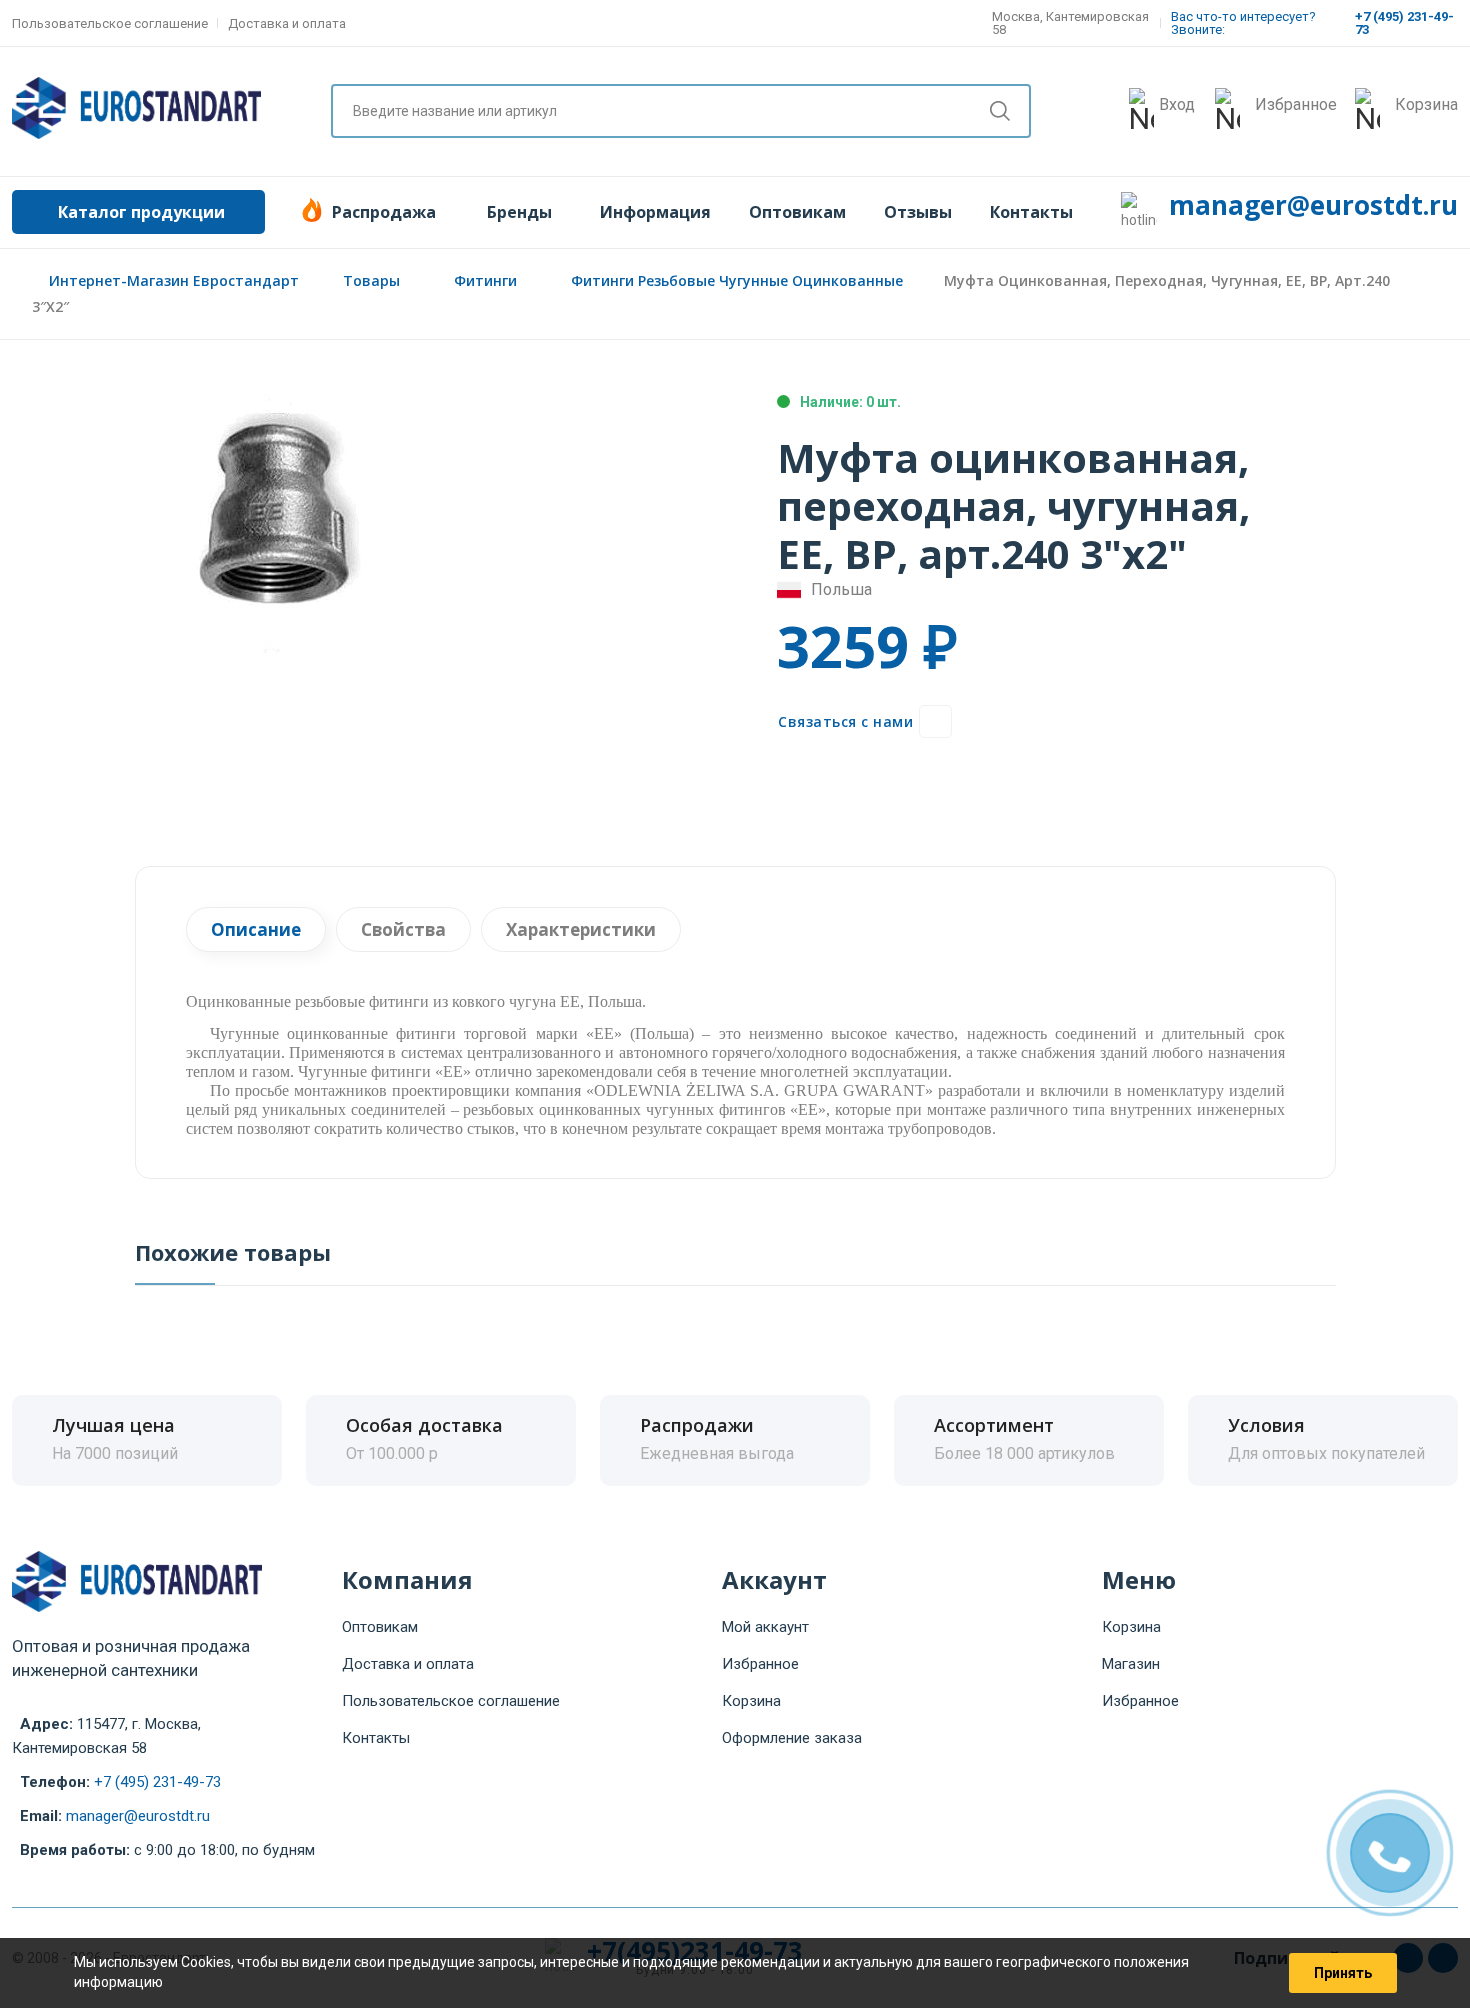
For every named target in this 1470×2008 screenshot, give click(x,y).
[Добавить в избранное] (935, 721)
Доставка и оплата (287, 23)
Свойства (403, 929)
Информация (655, 212)
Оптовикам (797, 212)
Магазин (1131, 1664)
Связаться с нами (845, 721)
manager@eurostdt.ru (1313, 205)
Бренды (519, 212)
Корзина (751, 1701)
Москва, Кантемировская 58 (1070, 23)
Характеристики (581, 929)
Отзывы (918, 212)
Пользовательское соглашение (110, 23)
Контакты (1031, 212)
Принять (1343, 1973)
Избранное (760, 1664)
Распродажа (384, 212)
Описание (256, 929)
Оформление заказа (792, 1738)
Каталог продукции (141, 212)
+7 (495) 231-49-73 (157, 1782)
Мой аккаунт (765, 1627)
